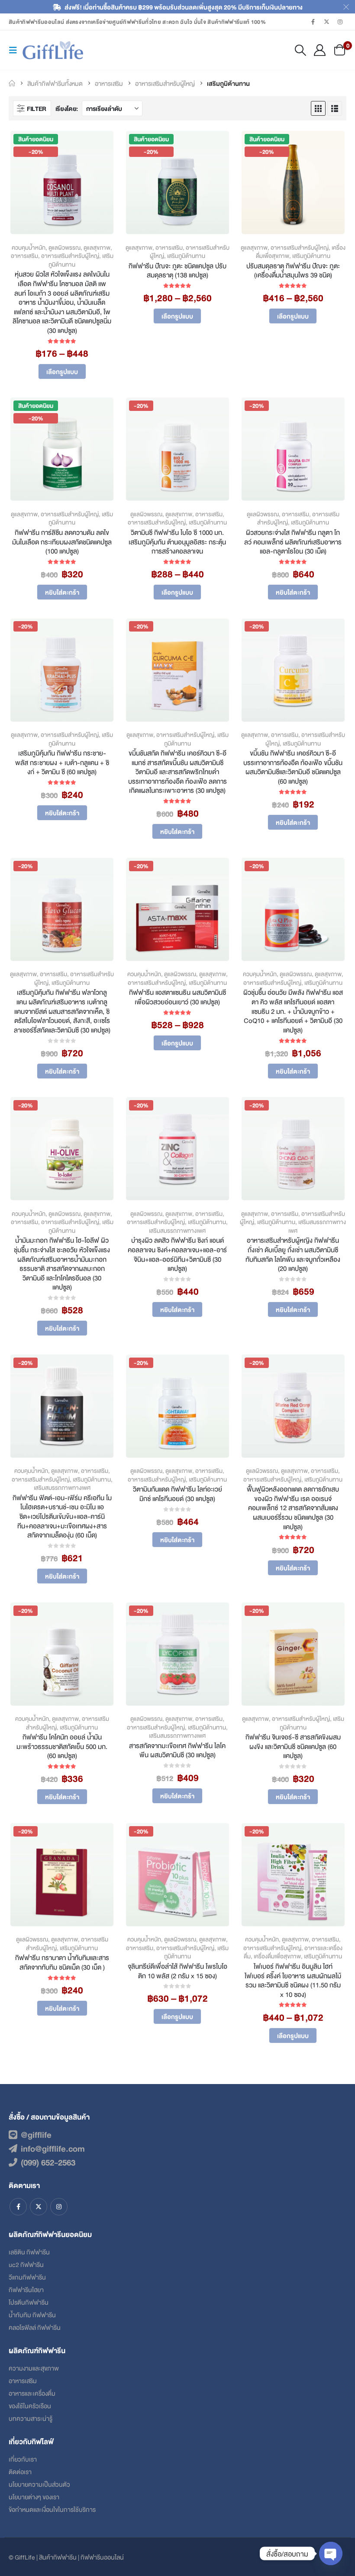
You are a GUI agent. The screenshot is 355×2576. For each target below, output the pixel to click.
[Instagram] (340, 22)
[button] (16, 50)
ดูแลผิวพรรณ (65, 247)
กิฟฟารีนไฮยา (26, 2289)
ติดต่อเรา (20, 2471)
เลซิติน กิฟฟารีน (29, 2252)
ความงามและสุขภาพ (34, 2368)
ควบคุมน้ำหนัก (29, 247)
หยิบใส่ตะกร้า (62, 592)
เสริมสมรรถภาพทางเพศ (177, 1230)
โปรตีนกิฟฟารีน (29, 2302)
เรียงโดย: (67, 108)
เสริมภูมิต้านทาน (186, 256)
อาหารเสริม (24, 256)
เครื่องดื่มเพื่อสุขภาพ (277, 1956)
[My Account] (320, 50)
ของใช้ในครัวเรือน (30, 2405)
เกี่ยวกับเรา (23, 2459)
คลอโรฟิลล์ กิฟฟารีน (35, 2327)
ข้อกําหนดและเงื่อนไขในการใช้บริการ (52, 2509)
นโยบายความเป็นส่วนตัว (39, 2484)
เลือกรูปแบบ (62, 371)
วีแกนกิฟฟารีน (27, 2277)
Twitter (39, 2207)
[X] (327, 22)
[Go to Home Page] (12, 83)
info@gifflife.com (53, 2148)
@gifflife (36, 2134)
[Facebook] (313, 22)
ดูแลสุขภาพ (97, 247)
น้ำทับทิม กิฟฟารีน (32, 2314)
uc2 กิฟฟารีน (26, 2264)
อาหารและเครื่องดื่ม (32, 2393)
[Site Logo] (53, 50)
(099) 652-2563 (48, 2162)
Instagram (59, 2207)
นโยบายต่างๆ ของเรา (34, 2496)
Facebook (18, 2207)
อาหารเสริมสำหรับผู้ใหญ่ (70, 256)
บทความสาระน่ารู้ (31, 2418)
